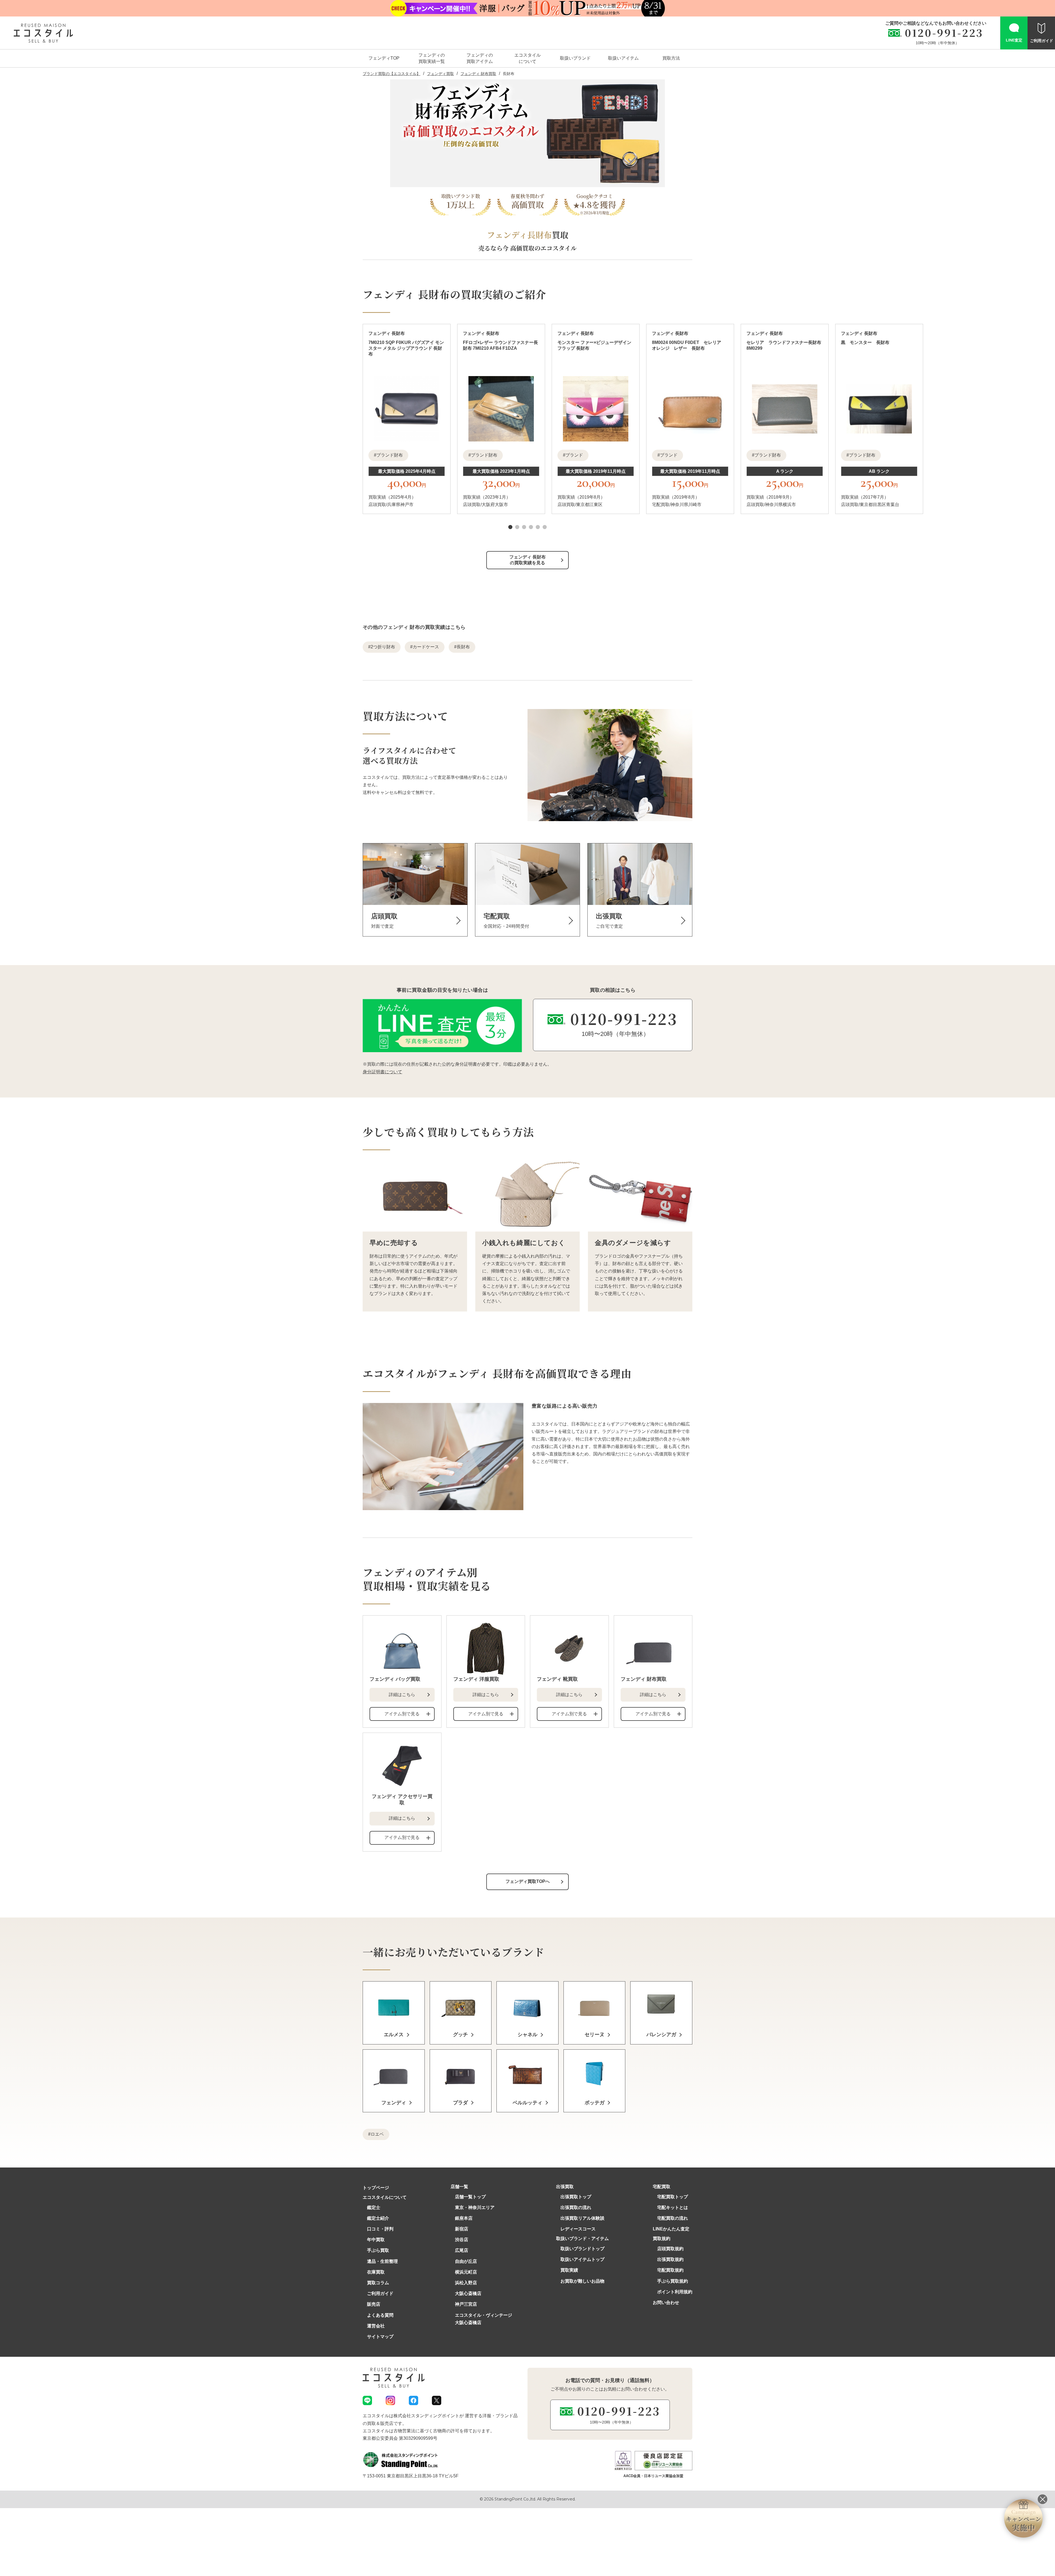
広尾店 (462, 2250)
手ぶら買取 (378, 2250)
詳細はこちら (402, 1695)
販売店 (374, 2304)
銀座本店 (464, 2218)
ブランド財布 (390, 455)
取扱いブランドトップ (582, 2249)
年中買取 (376, 2240)
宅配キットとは (673, 2207)
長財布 (463, 647)
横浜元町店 (466, 2272)
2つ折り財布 (383, 647)
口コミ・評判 (380, 2229)
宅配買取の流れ (673, 2218)
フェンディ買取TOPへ (528, 1881)
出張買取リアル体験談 (582, 2218)
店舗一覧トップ (470, 2197)
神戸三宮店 (466, 2304)
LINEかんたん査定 (671, 2229)
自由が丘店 (466, 2261)
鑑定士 (374, 2207)
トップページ (376, 2188)
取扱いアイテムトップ (582, 2259)
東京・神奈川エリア (475, 2207)
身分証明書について (382, 1072)
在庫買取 (376, 2272)
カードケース (426, 647)
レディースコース (578, 2229)
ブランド (574, 455)
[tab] (510, 527)
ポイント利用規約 (675, 2292)
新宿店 (462, 2229)
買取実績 (569, 2270)
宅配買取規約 (670, 2270)
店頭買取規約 (670, 2249)
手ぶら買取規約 (673, 2281)
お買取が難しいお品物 (582, 2281)
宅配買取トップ (673, 2197)
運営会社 (376, 2326)
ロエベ (377, 2134)
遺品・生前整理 (382, 2261)
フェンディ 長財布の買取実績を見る (527, 560)
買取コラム (378, 2283)
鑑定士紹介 (378, 2218)
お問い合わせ (666, 2303)
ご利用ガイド (380, 2293)
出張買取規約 (670, 2259)
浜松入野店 (466, 2283)
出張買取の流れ (576, 2207)
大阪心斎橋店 (468, 2293)
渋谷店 (462, 2240)
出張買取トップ (576, 2197)
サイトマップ (380, 2337)
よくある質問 (380, 2315)
